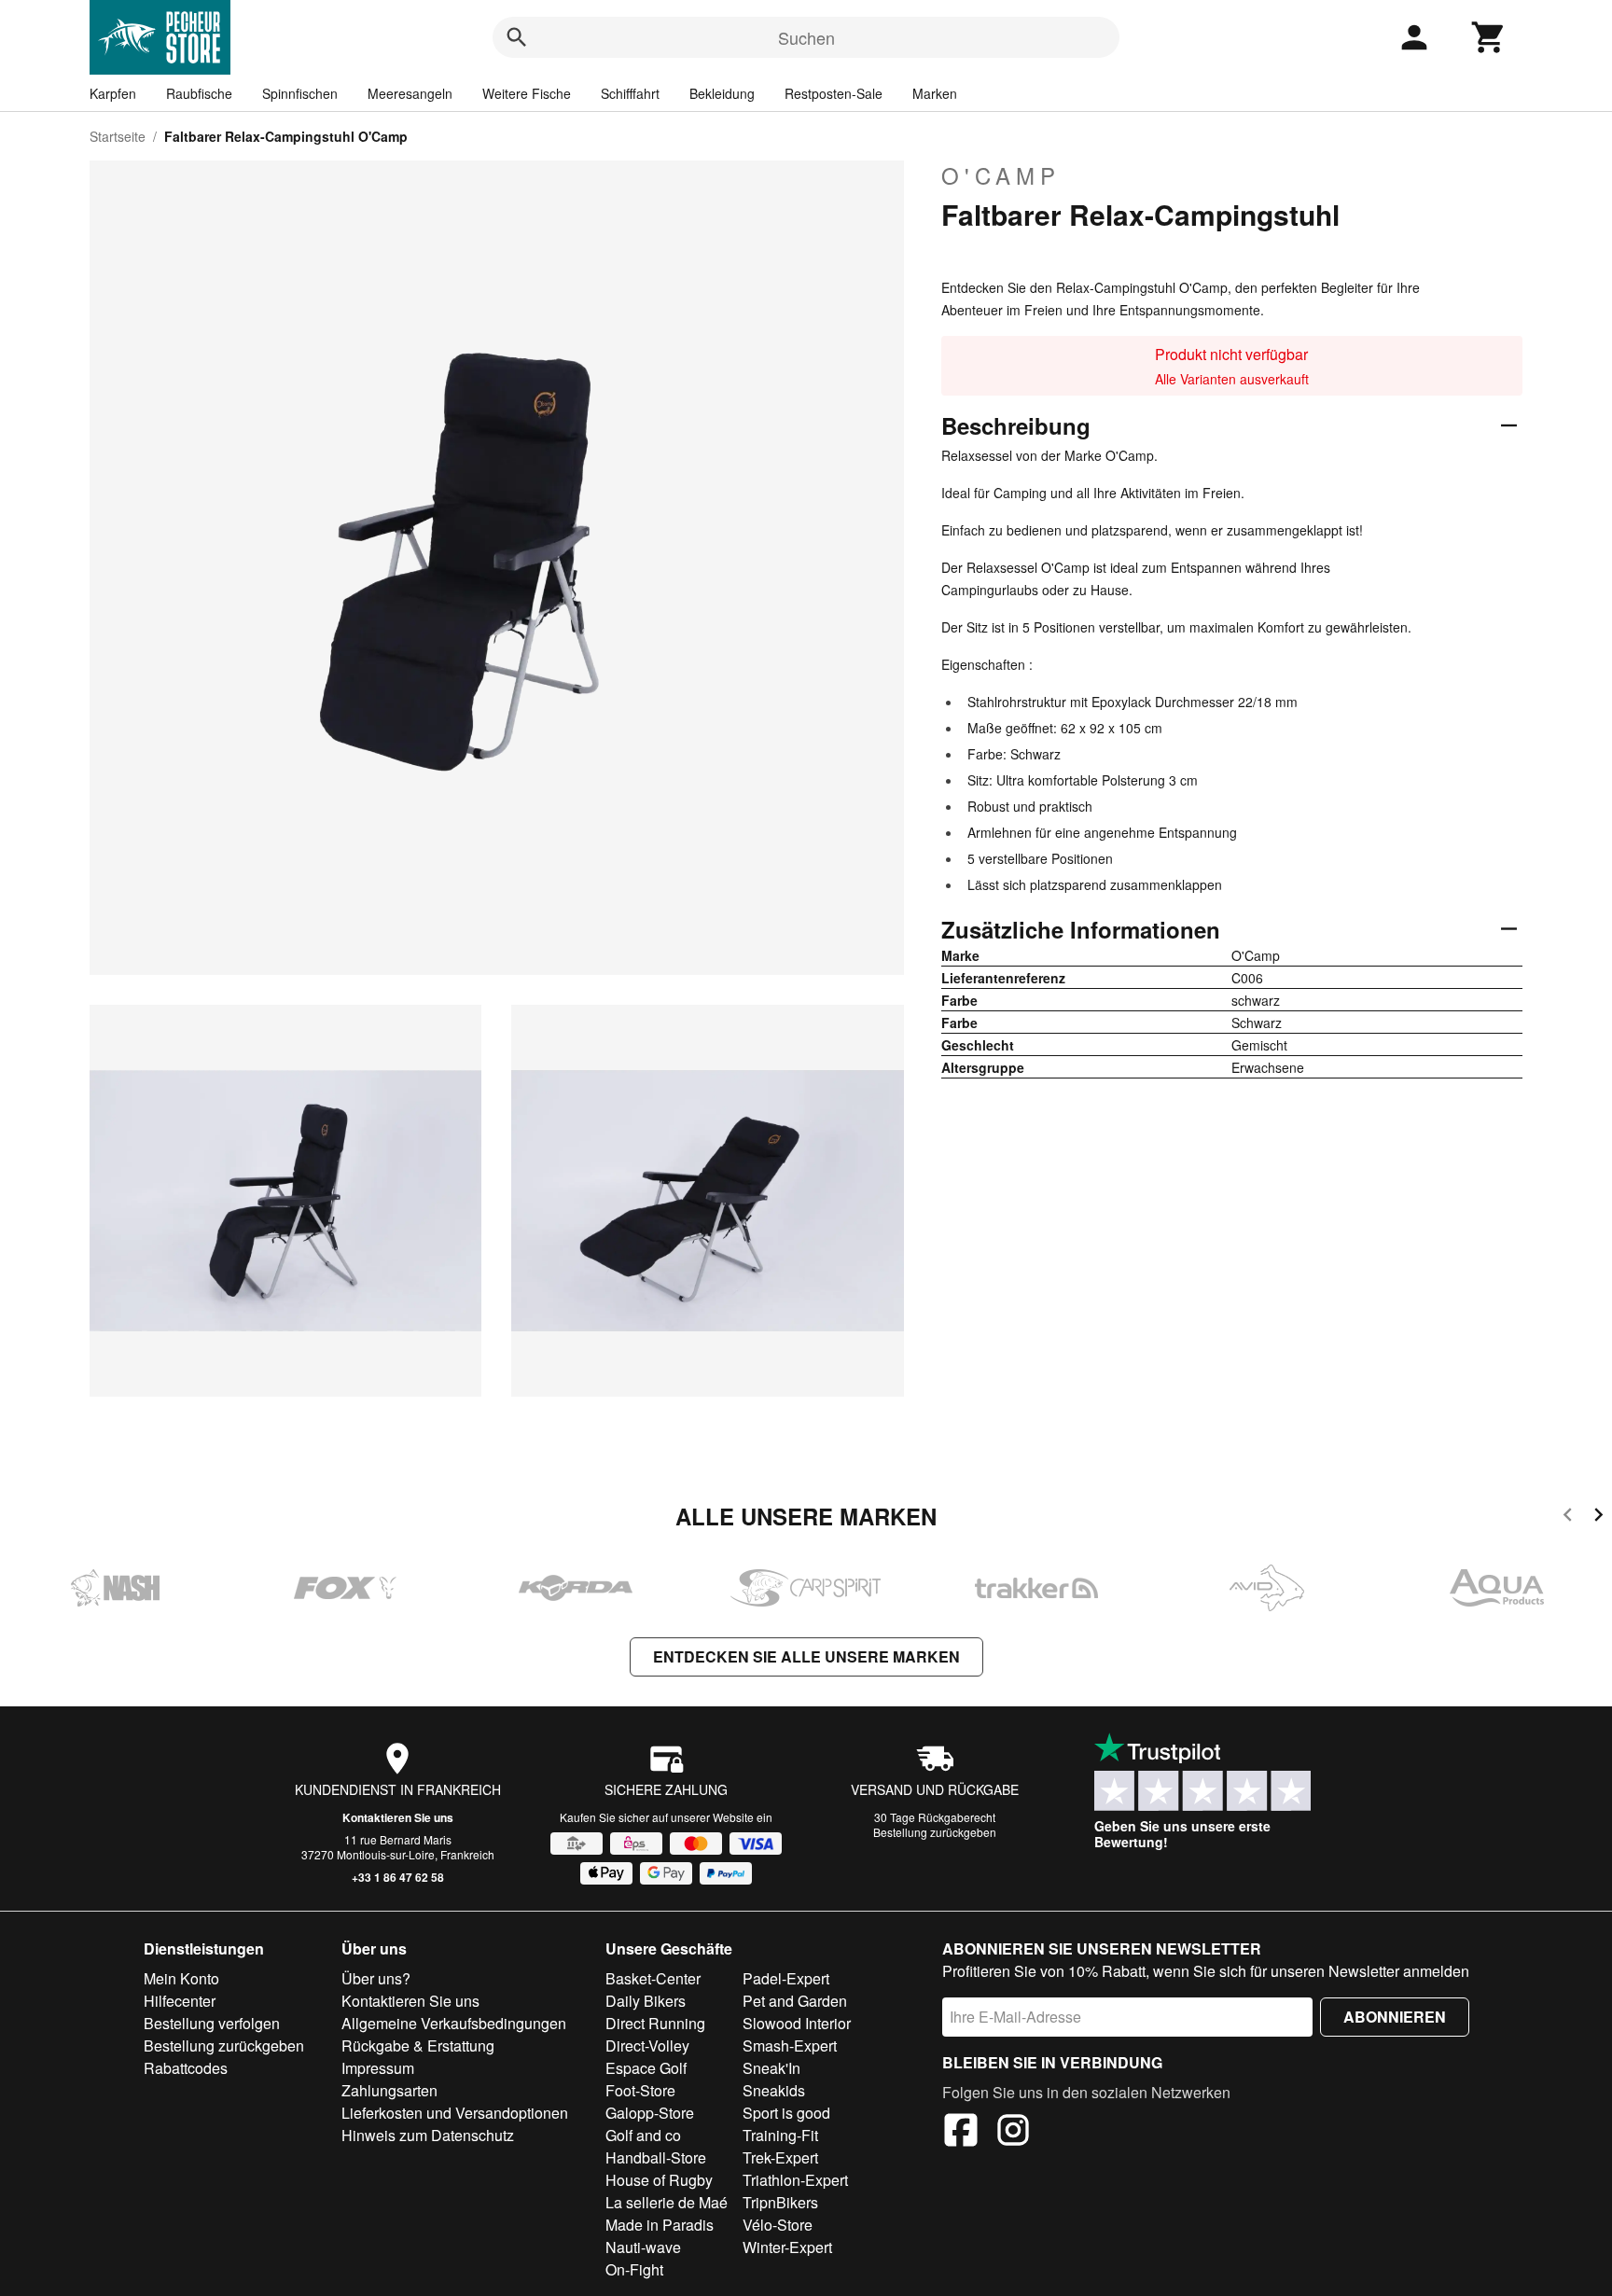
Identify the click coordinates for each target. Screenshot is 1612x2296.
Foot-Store (640, 2090)
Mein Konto (181, 1978)
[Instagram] (1013, 2133)
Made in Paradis (660, 2225)
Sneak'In (771, 2068)
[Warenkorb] (1489, 37)
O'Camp (1001, 175)
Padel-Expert (786, 1978)
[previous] (1568, 1517)
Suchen (806, 37)
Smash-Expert (790, 2046)
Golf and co (643, 2135)
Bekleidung (722, 93)
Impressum (378, 2068)
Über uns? (376, 1978)
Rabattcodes (186, 2068)
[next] (1598, 1517)
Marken (935, 93)
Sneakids (774, 2090)
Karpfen (113, 93)
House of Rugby (659, 2180)
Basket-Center (653, 1978)
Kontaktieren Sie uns (398, 1817)
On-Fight (634, 2269)
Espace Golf (646, 2068)
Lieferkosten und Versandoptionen (455, 2113)
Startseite (118, 136)
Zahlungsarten (389, 2090)
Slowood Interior (797, 2023)
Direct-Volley (647, 2046)
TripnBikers (780, 2202)
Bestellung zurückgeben (935, 1832)
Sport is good (786, 2113)
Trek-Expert (780, 2157)
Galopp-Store (650, 2113)
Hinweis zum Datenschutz (428, 2135)
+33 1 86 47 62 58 (398, 1877)
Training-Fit (780, 2135)
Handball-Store (656, 2157)
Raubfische (199, 93)
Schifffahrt (630, 93)
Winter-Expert (787, 2247)
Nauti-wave (643, 2247)
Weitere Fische (527, 93)
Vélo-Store (778, 2225)
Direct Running (655, 2023)
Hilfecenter (180, 2001)
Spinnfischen (300, 93)
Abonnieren (1395, 2017)
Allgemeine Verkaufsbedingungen (454, 2023)
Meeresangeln (410, 93)
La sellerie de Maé (667, 2202)
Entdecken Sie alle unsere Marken (806, 1656)
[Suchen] (517, 37)
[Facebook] (961, 2133)
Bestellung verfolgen (212, 2023)
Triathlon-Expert (795, 2180)
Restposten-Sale (834, 93)
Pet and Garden (795, 2001)
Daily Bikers (646, 2001)
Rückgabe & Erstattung (418, 2046)
